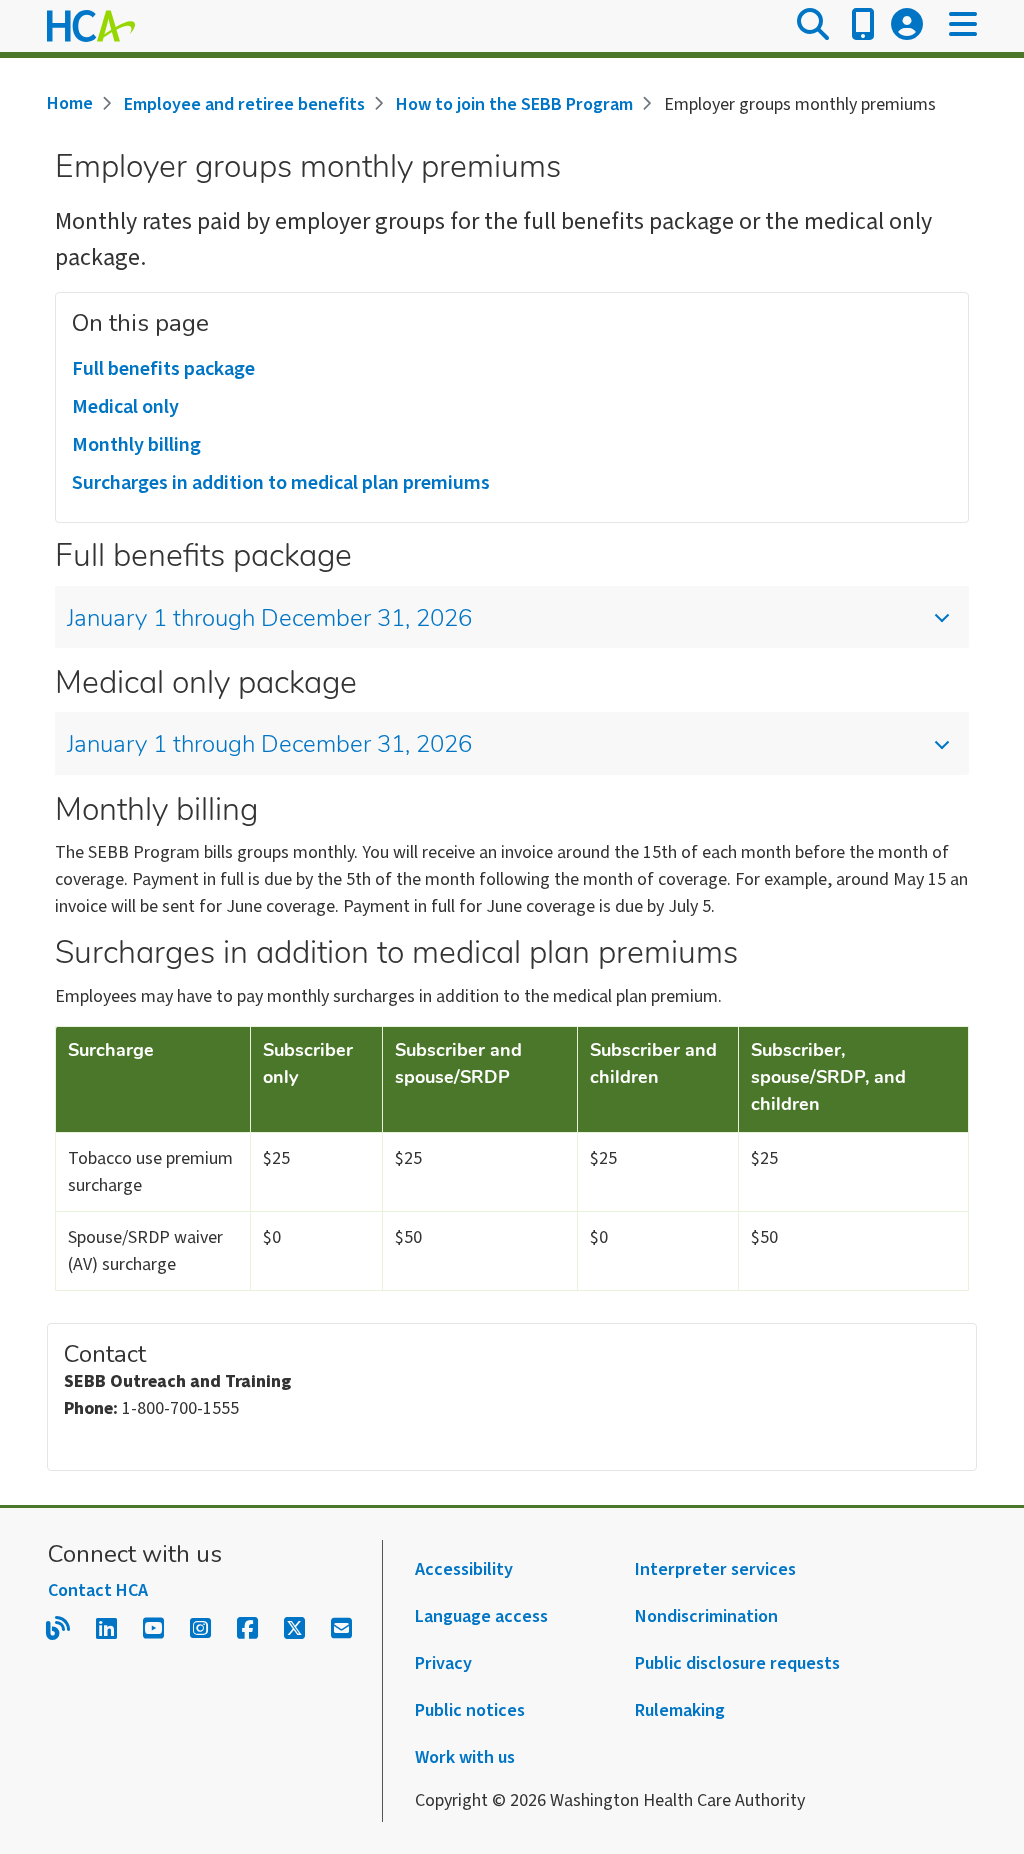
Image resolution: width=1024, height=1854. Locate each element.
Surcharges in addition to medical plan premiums (281, 483)
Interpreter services (715, 1569)
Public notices (470, 1710)
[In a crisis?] (863, 26)
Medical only (125, 407)
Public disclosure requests (737, 1663)
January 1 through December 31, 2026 (269, 620)
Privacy (443, 1663)
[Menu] (963, 26)
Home (70, 103)
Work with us (465, 1757)
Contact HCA (98, 1590)
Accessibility (464, 1569)
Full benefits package (163, 369)
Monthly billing (136, 445)
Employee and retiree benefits (244, 104)
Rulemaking (680, 1710)
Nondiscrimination (706, 1616)
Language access (481, 1616)
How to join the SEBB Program (514, 104)
